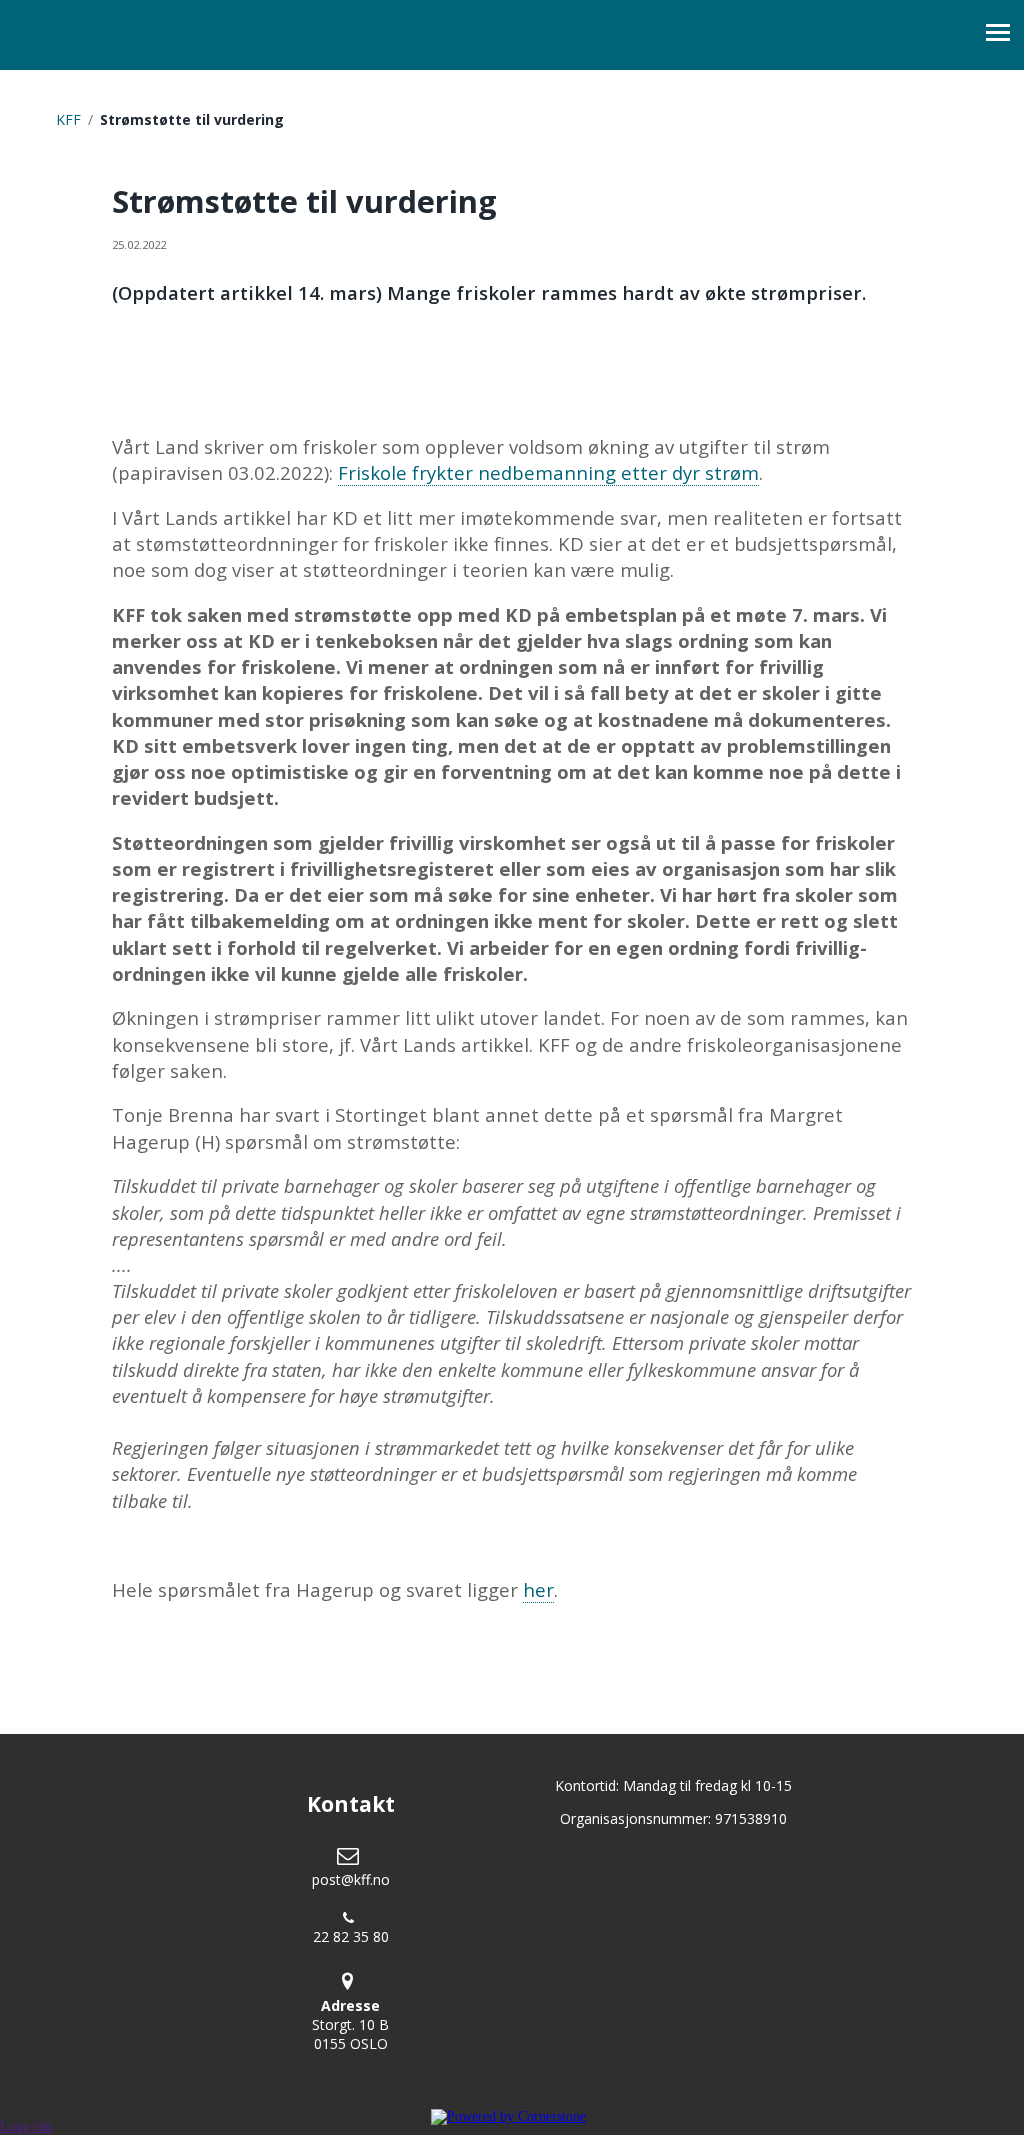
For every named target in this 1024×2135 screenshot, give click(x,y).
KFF (68, 119)
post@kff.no (351, 1879)
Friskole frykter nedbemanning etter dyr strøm (548, 472)
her (538, 1589)
